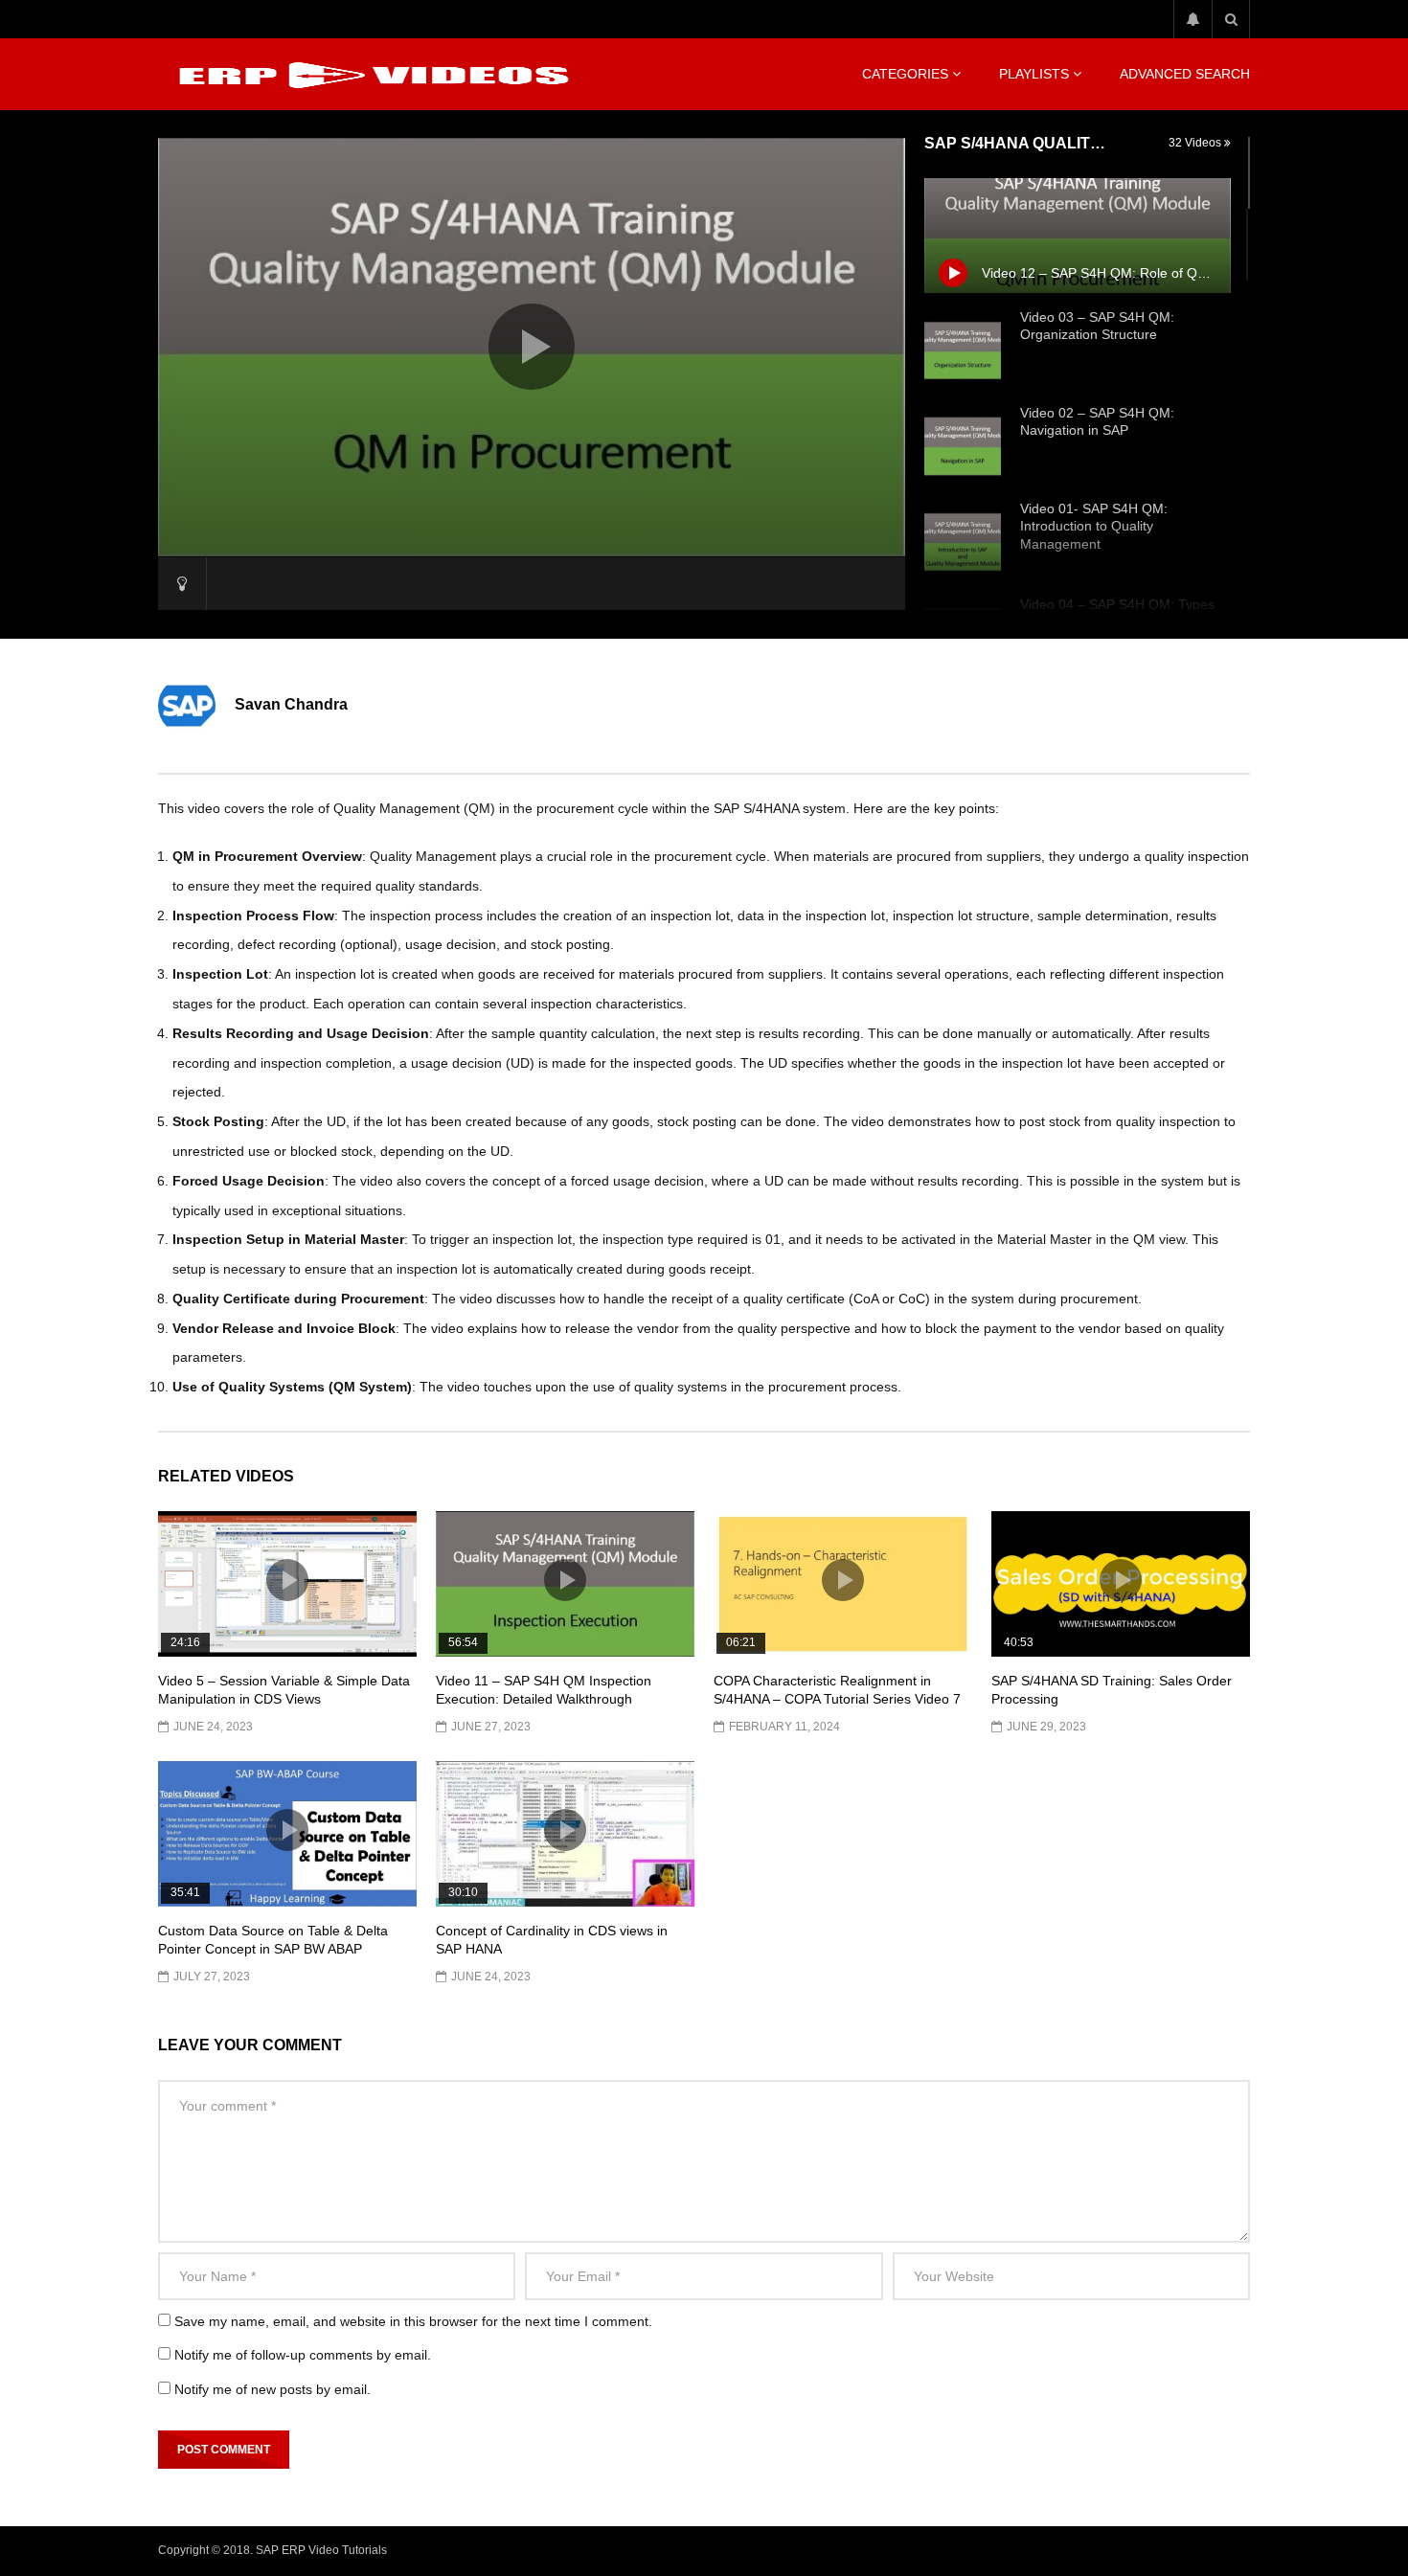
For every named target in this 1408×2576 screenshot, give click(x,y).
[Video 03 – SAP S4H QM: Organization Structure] (963, 350)
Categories (905, 74)
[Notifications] (1192, 19)
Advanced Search (1185, 74)
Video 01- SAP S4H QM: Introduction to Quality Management (1094, 527)
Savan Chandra (291, 704)
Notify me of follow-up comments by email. (303, 2355)
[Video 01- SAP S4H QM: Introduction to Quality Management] (963, 542)
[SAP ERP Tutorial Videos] (369, 75)
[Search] (1231, 19)
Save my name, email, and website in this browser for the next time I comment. (413, 2321)
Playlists (1034, 74)
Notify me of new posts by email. (273, 2389)
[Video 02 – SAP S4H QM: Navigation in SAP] (963, 446)
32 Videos (1196, 143)
